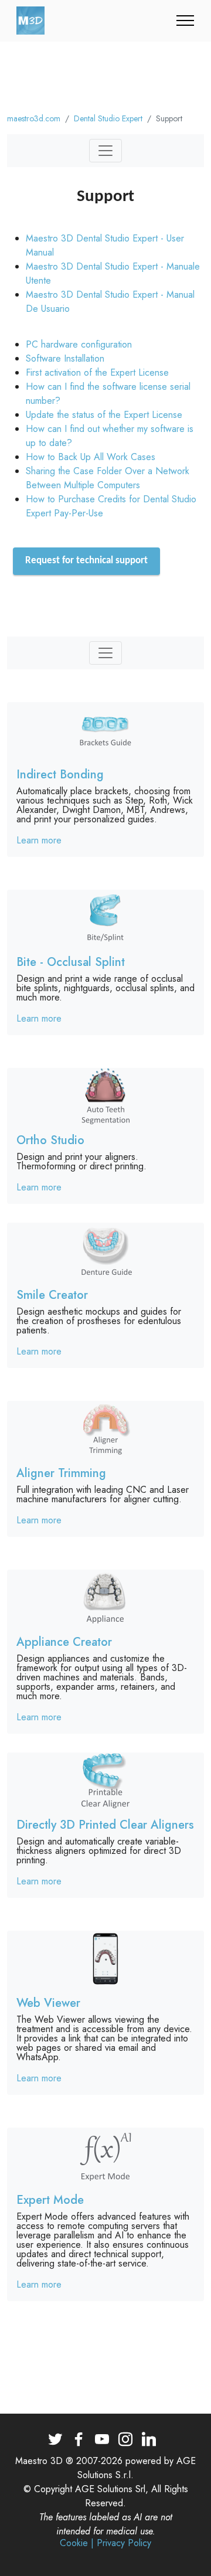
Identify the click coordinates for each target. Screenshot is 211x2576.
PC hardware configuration (79, 344)
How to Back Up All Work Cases (91, 457)
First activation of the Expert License (97, 372)
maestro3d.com (34, 118)
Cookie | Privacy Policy (105, 2543)
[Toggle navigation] (186, 21)
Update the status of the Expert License (104, 415)
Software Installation (65, 358)
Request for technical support (86, 561)
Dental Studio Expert (108, 118)
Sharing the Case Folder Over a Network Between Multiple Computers (108, 478)
